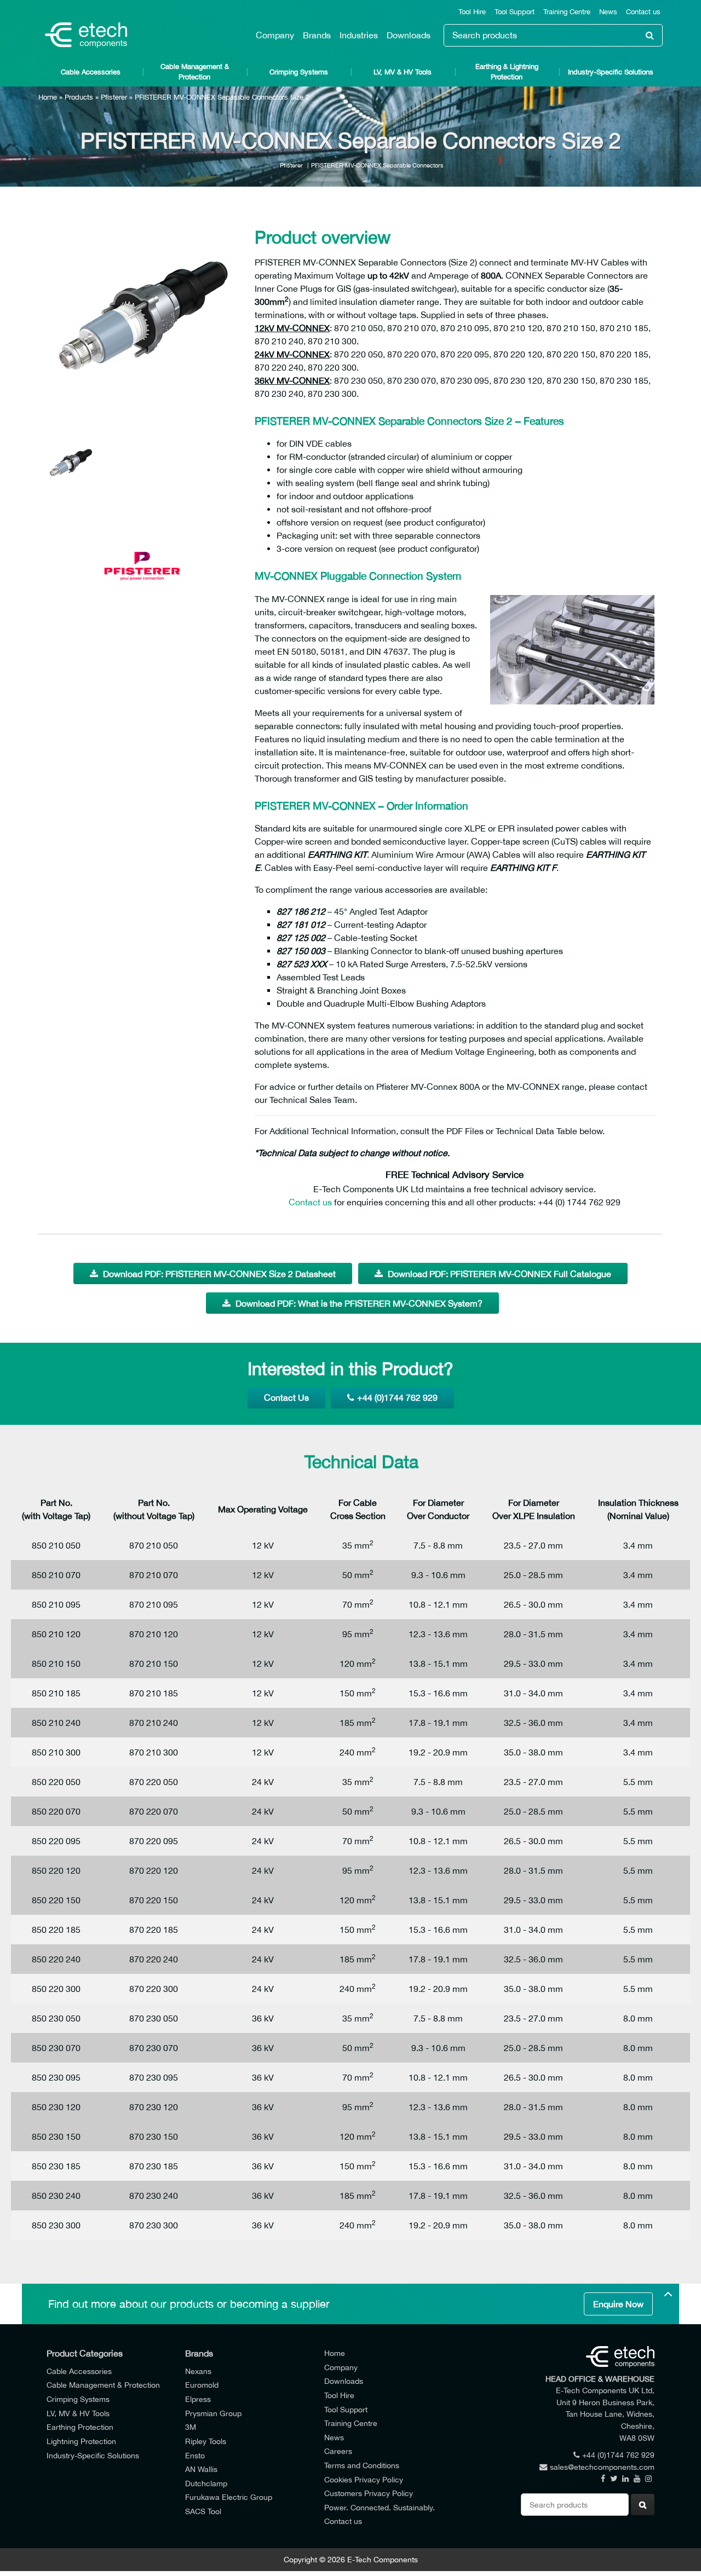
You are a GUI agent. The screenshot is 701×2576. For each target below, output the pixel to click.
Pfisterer (114, 97)
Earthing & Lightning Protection (507, 72)
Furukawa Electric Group (229, 2497)
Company (275, 35)
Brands (317, 35)
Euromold (202, 2385)
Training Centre (567, 12)
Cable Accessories (91, 72)
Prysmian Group (213, 2413)
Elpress (198, 2399)
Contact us (643, 12)
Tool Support (515, 12)
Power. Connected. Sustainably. (380, 2507)
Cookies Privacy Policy (364, 2479)
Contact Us (286, 1397)
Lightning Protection (81, 2441)
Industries (359, 35)
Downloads (409, 35)
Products (79, 97)
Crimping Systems (299, 72)
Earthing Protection (80, 2427)
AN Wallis (201, 2469)
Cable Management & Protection (195, 72)
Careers (338, 2451)
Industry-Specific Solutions (611, 72)
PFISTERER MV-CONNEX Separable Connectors (377, 165)
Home (48, 97)
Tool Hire (472, 12)
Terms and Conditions (362, 2465)
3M (191, 2427)
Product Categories (85, 2353)
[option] (142, 315)
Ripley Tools (206, 2441)
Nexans (198, 2371)
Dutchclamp (206, 2483)
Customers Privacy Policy (369, 2493)
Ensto (195, 2455)
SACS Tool (203, 2511)
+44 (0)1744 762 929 (397, 1397)
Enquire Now (618, 2304)
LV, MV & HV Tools (403, 72)
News (608, 12)
